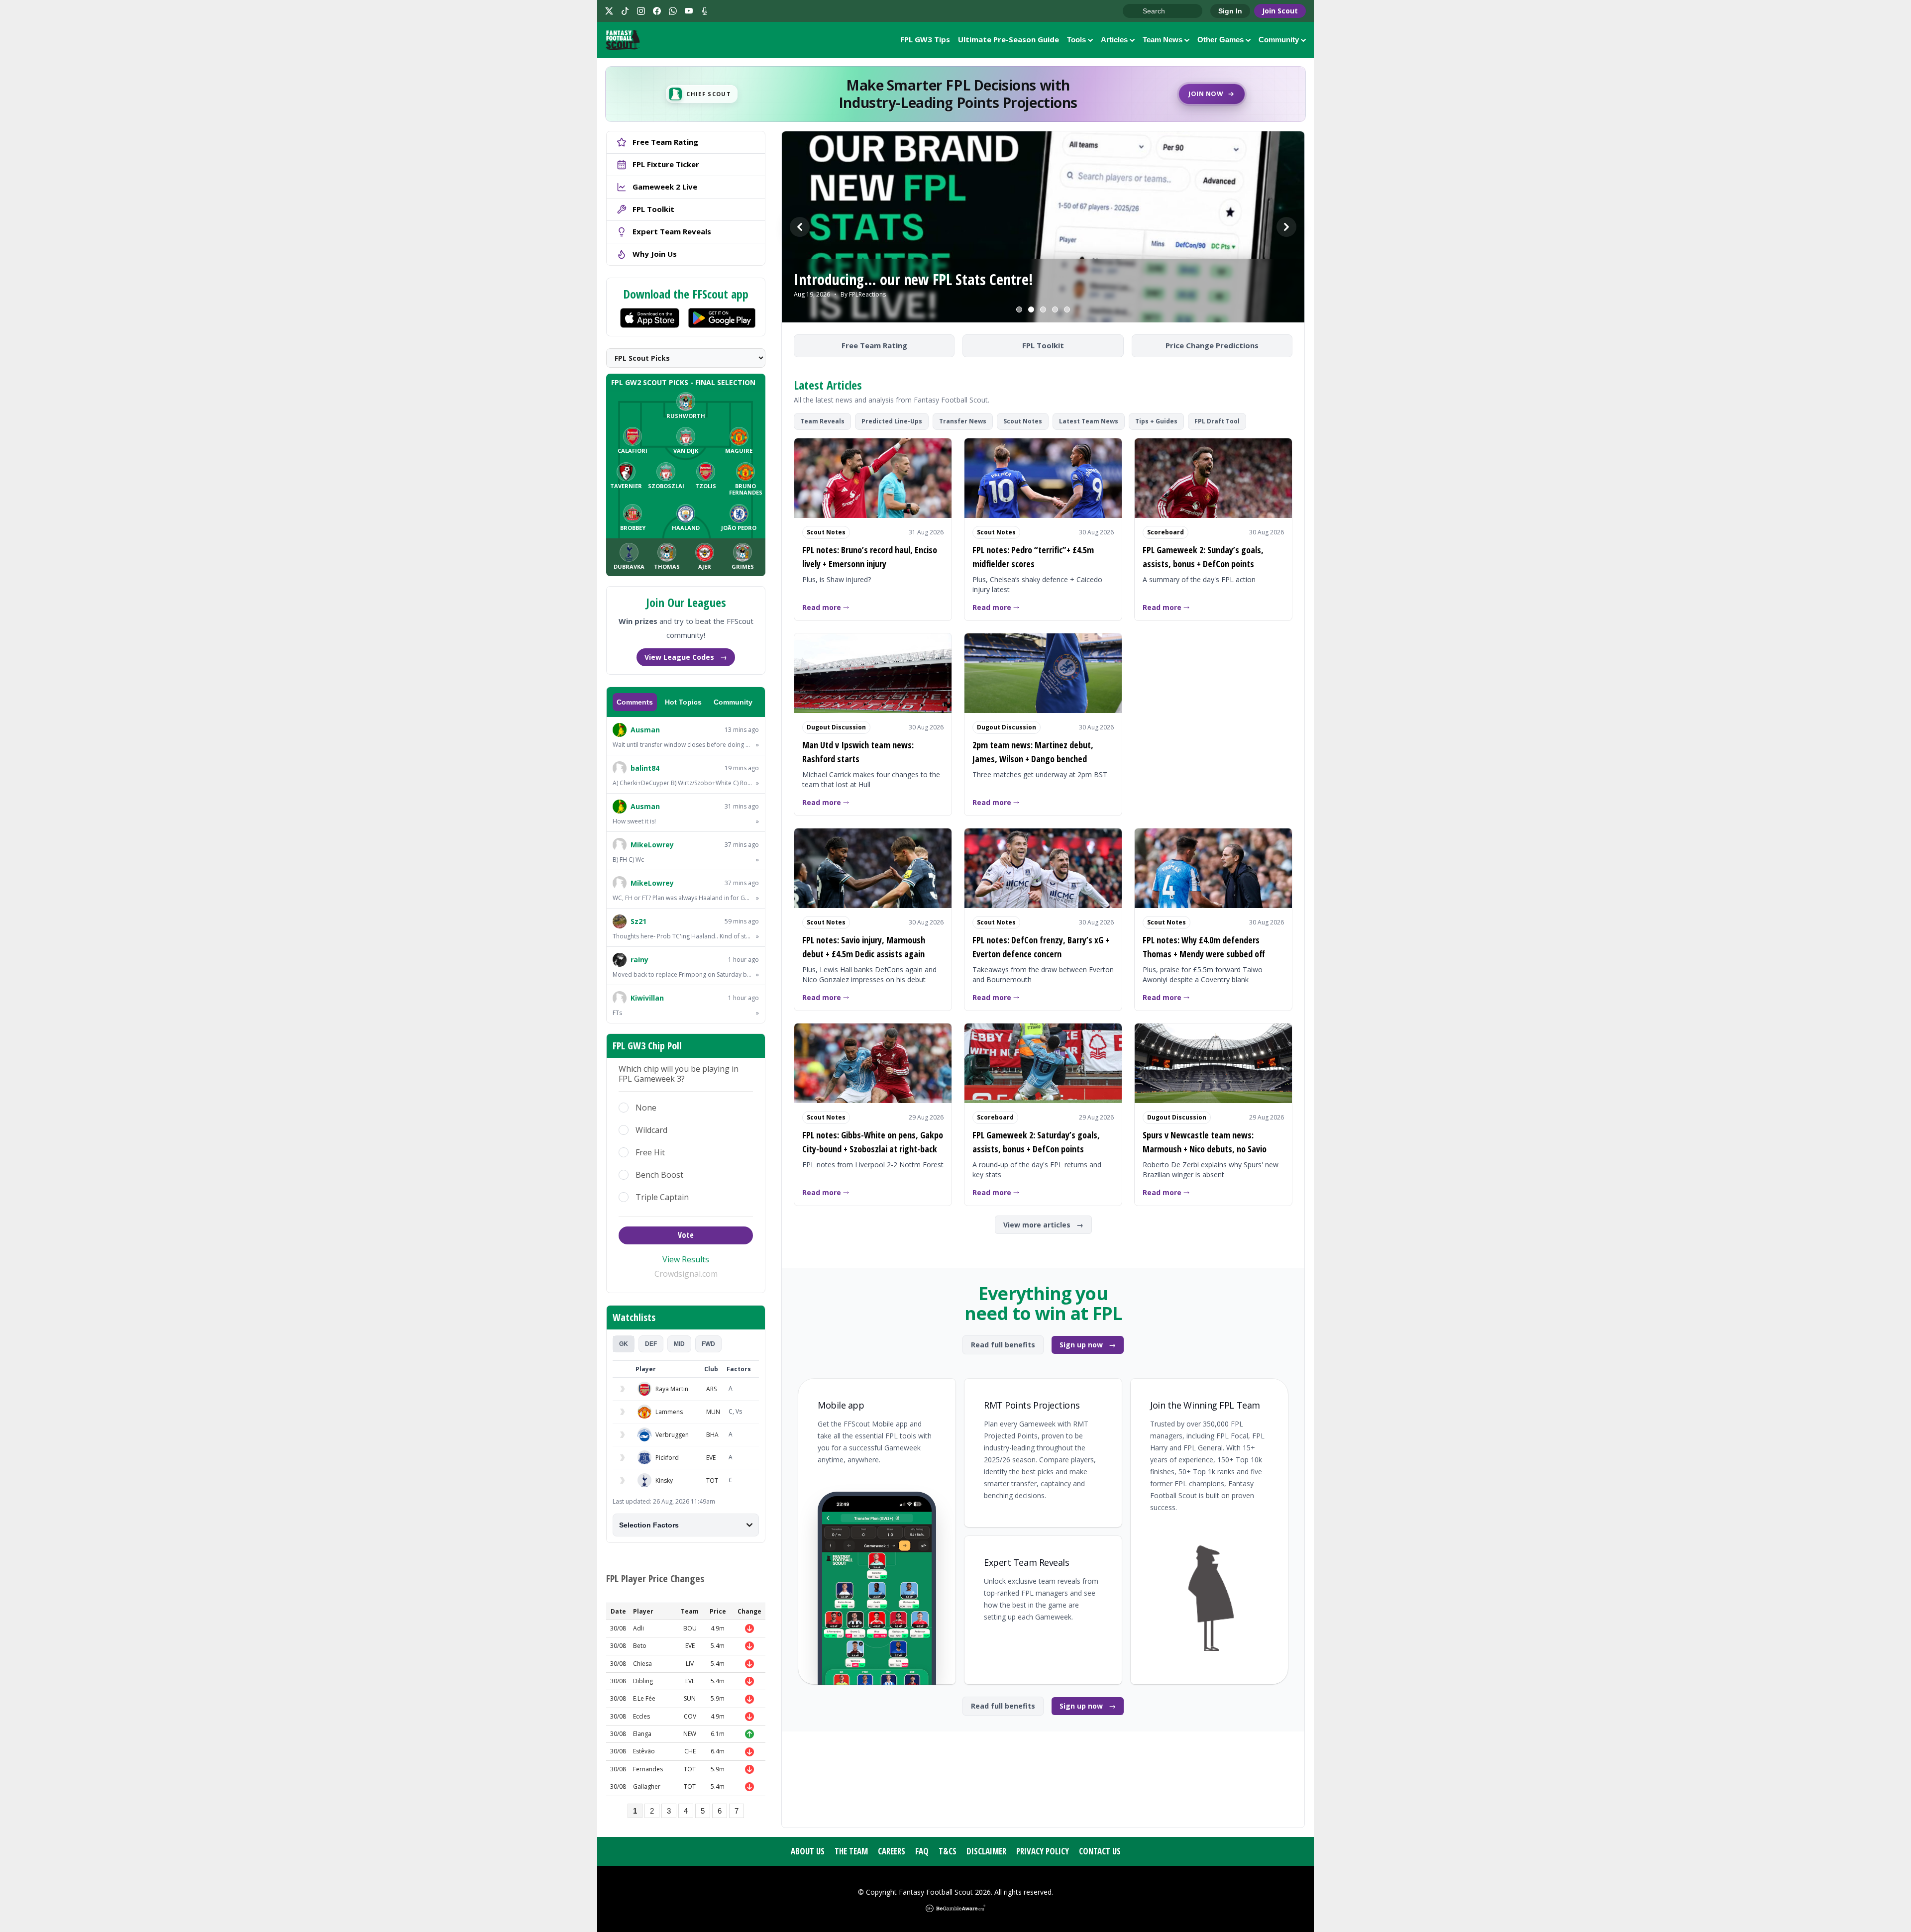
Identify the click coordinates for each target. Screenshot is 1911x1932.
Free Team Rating (874, 345)
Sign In (1230, 11)
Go (1135, 11)
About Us (808, 1851)
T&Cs (948, 1851)
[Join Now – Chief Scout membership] (955, 94)
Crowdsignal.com (686, 1274)
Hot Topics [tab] (683, 702)
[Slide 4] (1055, 309)
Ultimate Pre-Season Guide (1009, 39)
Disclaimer (986, 1851)
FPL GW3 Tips (925, 39)
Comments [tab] (635, 702)
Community (1279, 40)
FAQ (922, 1851)
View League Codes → (686, 657)
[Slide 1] (1019, 309)
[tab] (624, 1344)
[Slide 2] (1031, 309)
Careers (892, 1851)
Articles (1114, 40)
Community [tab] (733, 702)
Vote (686, 1235)
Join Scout (1280, 11)
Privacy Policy (1043, 1851)
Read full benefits (1003, 1345)
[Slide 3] (1043, 309)
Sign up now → (1088, 1345)
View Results (686, 1259)
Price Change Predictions (1212, 345)
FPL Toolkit (1043, 345)
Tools (1076, 40)
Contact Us (1100, 1851)
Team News (1163, 40)
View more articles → (1043, 1225)
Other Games (1221, 40)
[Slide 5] (1067, 309)
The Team (851, 1851)
